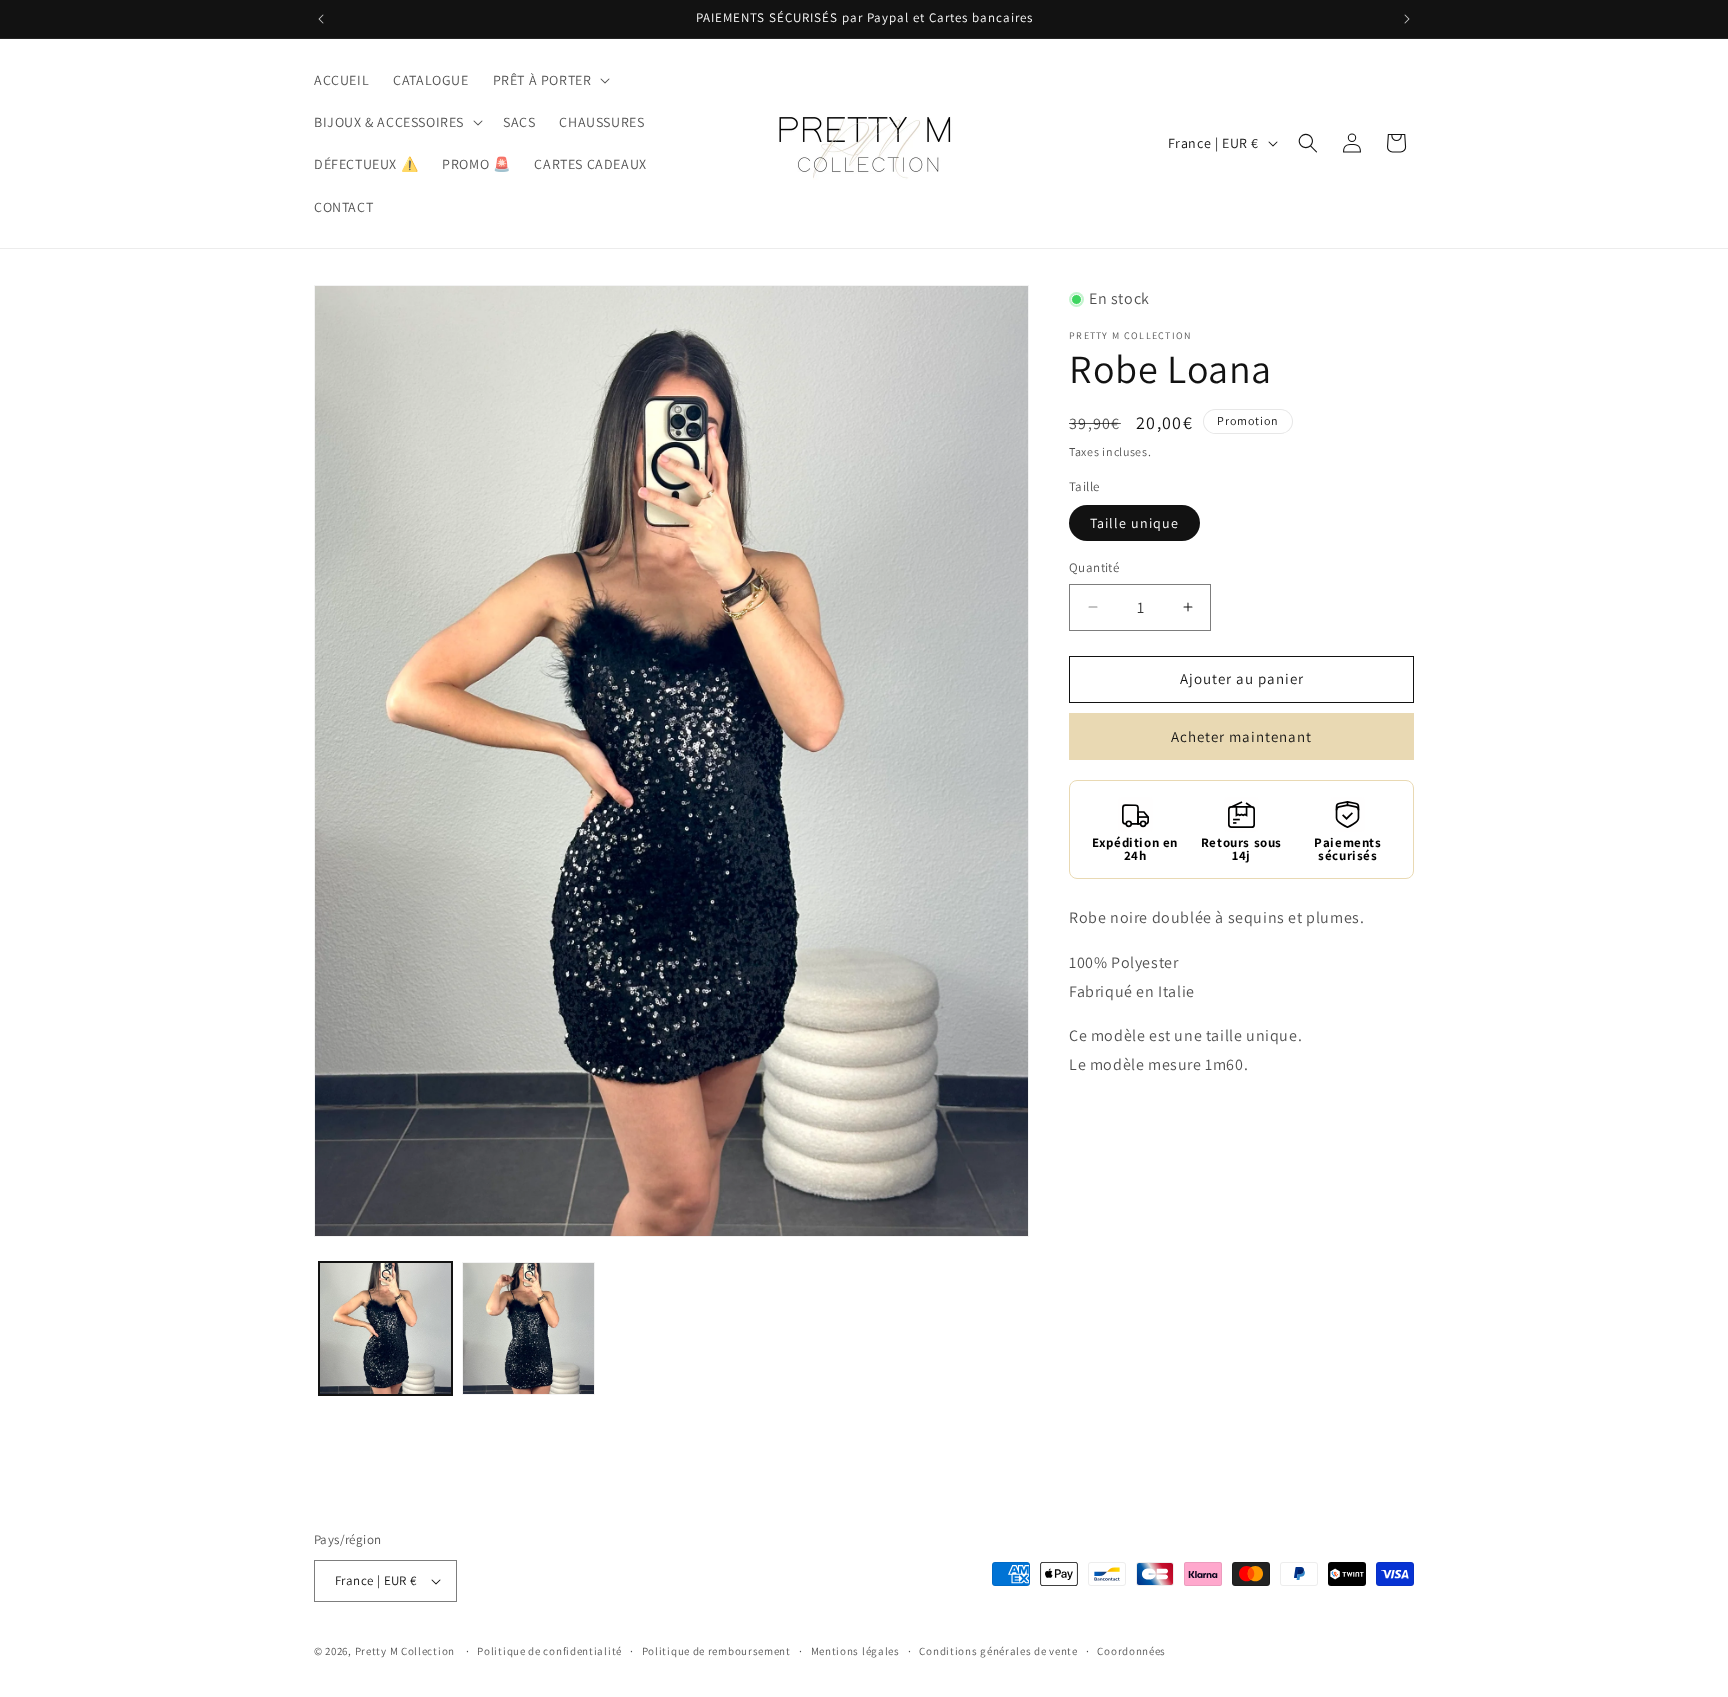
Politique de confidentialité (549, 1651)
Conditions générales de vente (998, 1651)
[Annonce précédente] (321, 19)
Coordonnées (1131, 1651)
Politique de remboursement (716, 1651)
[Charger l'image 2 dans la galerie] (528, 1328)
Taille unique (1134, 523)
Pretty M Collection (405, 1651)
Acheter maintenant (1241, 736)
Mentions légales (855, 1651)
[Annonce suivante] (1407, 19)
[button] (550, 80)
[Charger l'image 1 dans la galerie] (385, 1328)
